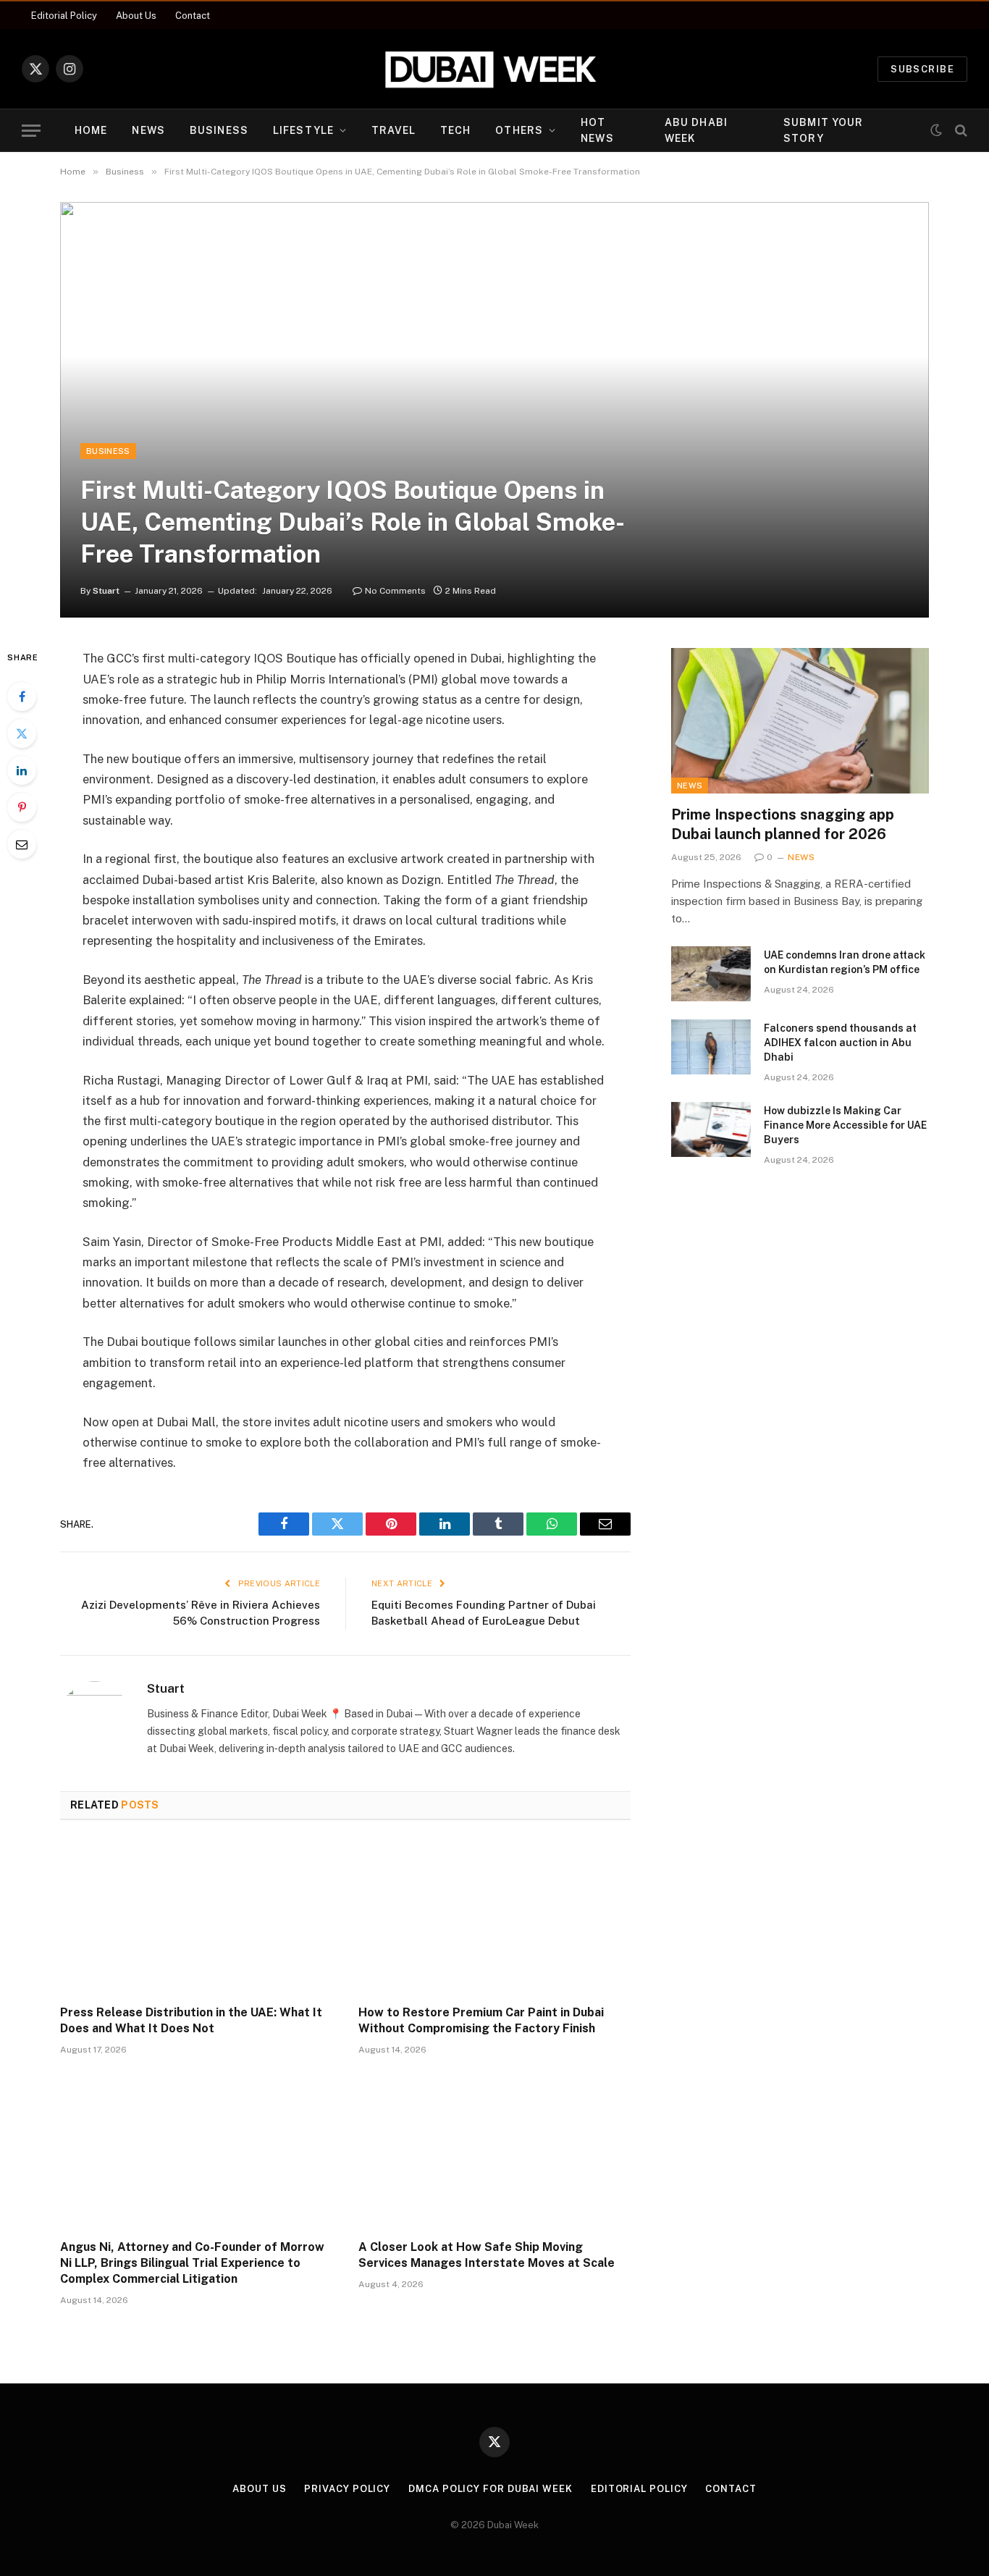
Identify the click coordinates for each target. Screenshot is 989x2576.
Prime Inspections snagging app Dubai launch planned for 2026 (783, 824)
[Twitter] (22, 733)
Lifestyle (303, 130)
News (148, 130)
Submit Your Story (823, 130)
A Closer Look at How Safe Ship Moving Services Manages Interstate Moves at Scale (487, 2255)
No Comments (395, 591)
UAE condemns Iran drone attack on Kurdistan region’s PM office (845, 962)
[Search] (960, 131)
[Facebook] (22, 696)
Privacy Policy (347, 2489)
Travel (394, 130)
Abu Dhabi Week (696, 130)
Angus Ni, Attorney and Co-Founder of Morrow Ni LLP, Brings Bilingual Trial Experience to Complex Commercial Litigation (192, 2263)
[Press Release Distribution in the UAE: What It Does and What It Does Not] (196, 1917)
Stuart (106, 591)
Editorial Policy (64, 16)
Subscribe (922, 69)
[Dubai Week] (494, 69)
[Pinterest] (22, 807)
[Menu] (31, 131)
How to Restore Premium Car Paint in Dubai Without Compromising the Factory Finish (481, 2020)
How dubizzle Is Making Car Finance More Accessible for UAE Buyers (845, 1125)
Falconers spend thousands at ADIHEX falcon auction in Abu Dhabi (840, 1043)
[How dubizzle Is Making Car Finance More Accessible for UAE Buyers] (711, 1129)
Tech (455, 130)
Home (91, 130)
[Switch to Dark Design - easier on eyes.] (936, 130)
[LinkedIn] (22, 770)
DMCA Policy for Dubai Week (491, 2489)
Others (519, 130)
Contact (193, 16)
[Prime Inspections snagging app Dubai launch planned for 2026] (800, 720)
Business (219, 130)
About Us (136, 16)
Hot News (597, 130)
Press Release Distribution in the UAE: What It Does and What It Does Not (191, 2020)
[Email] (22, 844)
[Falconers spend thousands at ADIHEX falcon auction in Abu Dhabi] (711, 1047)
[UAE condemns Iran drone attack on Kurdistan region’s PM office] (711, 974)
